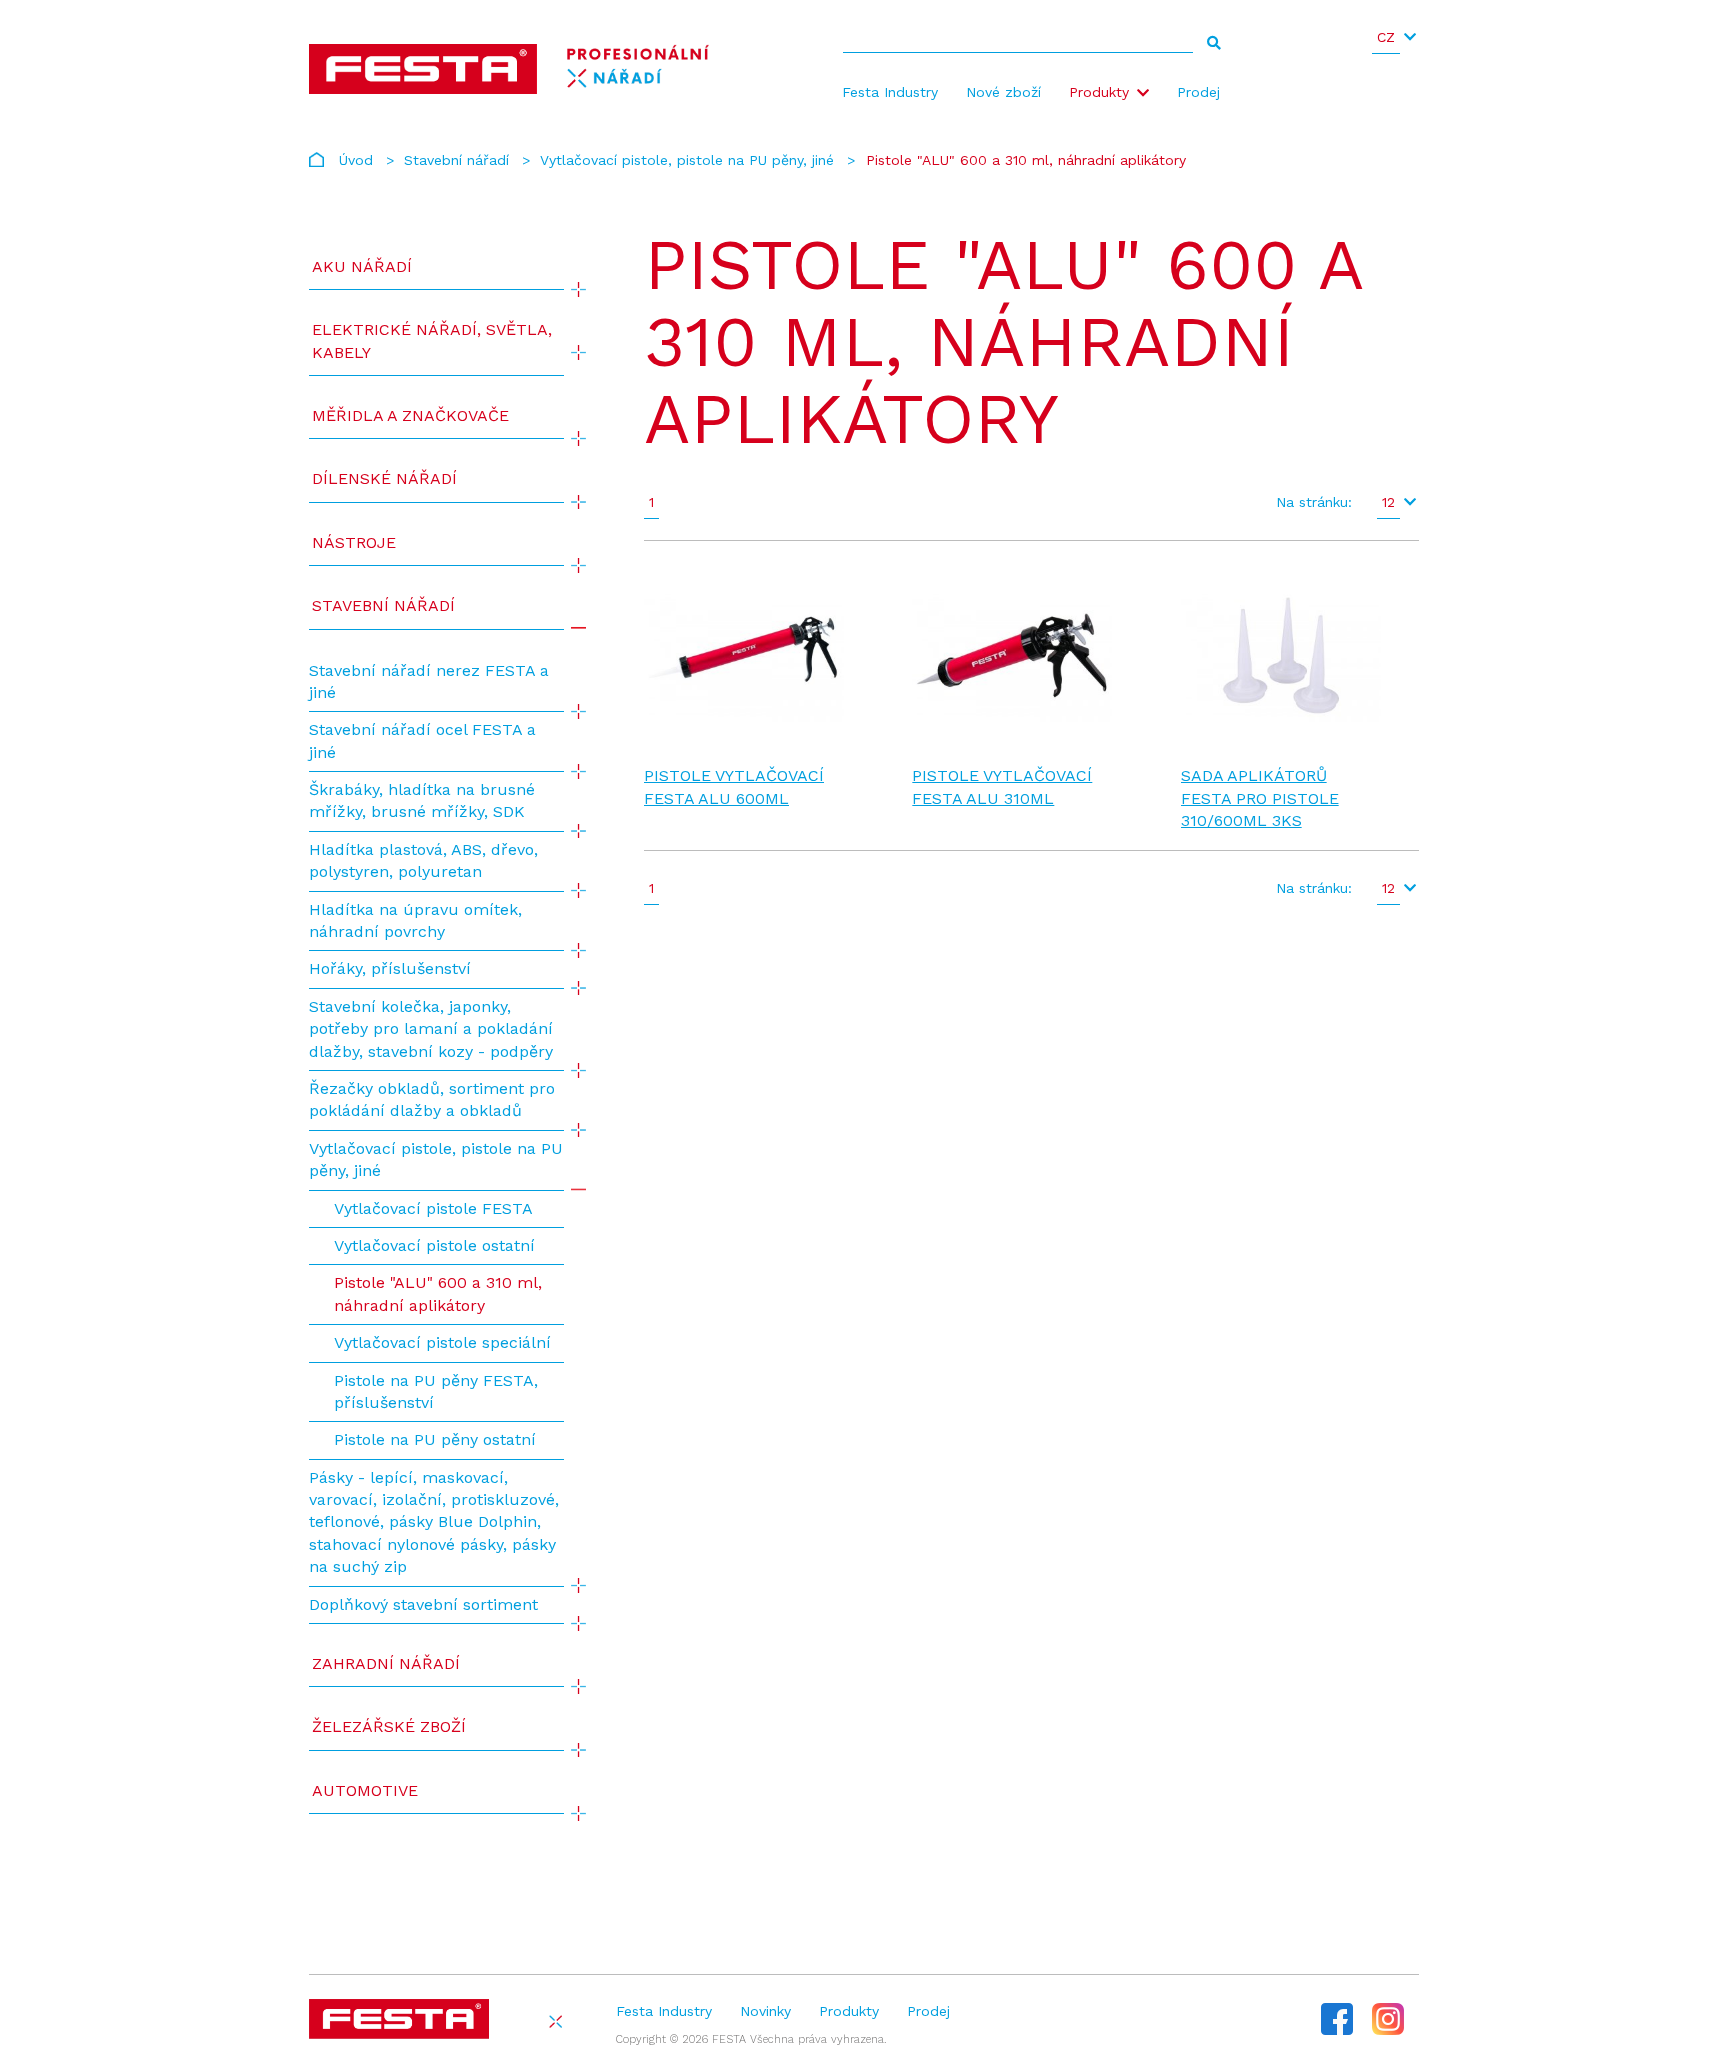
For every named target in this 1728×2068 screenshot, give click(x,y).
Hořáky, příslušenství (390, 968)
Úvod (356, 160)
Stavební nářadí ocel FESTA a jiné (422, 740)
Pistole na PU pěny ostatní (435, 1439)
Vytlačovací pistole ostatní (434, 1245)
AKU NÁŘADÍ (362, 266)
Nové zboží (1003, 92)
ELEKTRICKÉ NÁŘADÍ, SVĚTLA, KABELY (432, 340)
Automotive (365, 1790)
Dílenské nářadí (384, 478)
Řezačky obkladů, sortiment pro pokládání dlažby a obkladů (432, 1099)
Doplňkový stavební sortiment (423, 1604)
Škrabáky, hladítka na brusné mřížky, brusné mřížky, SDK (422, 800)
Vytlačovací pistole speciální (442, 1342)
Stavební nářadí (456, 160)
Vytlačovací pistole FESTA (433, 1208)
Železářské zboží (389, 1726)
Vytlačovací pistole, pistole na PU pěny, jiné (687, 160)
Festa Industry (890, 92)
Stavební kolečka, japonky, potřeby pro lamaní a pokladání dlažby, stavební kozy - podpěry (431, 1029)
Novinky (765, 2011)
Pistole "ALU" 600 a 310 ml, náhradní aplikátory (438, 1293)
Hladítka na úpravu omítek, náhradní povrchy (415, 920)
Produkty (1099, 92)
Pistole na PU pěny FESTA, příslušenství (436, 1391)
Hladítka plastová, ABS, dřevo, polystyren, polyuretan (423, 860)
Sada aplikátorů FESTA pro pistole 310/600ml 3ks (1260, 798)
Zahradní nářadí (386, 1663)
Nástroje (354, 542)
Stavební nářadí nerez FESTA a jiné (429, 681)
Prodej (1198, 92)
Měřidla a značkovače (410, 415)
